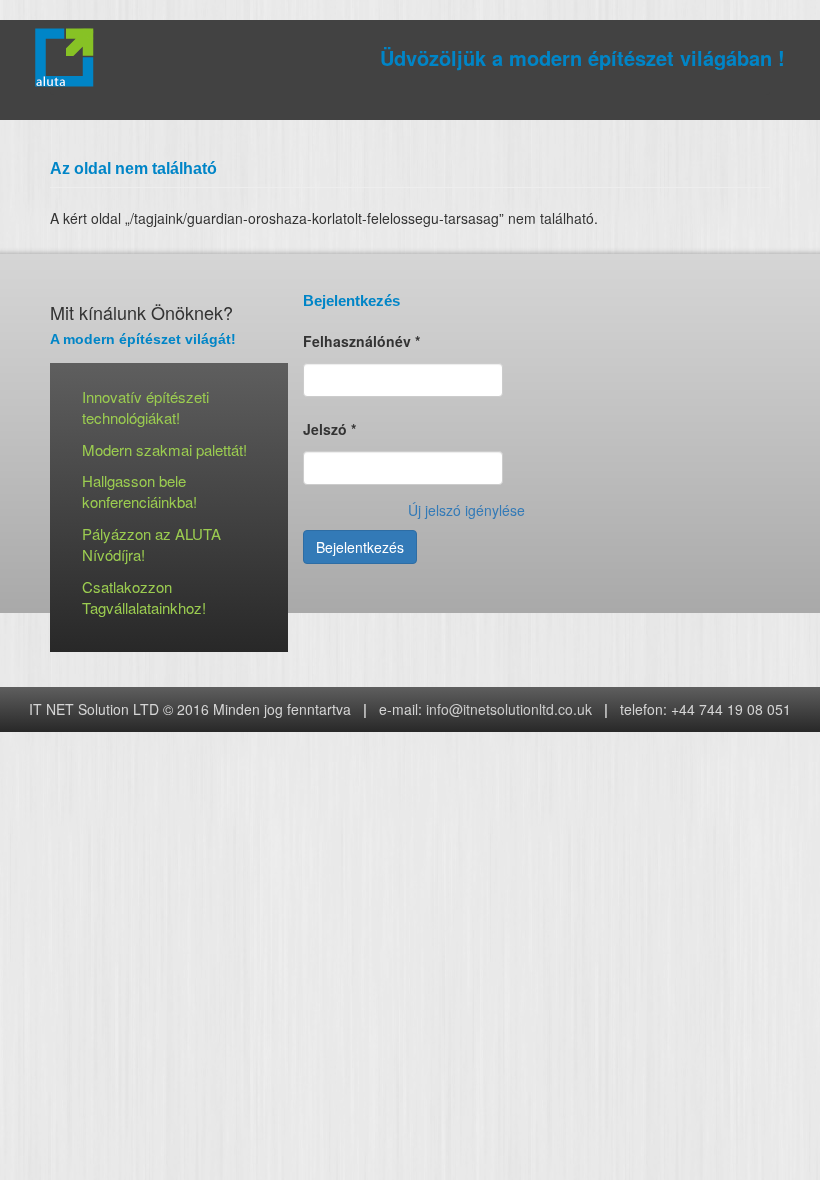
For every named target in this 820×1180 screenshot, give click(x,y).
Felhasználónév (361, 341)
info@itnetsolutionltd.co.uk (509, 709)
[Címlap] (72, 57)
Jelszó (329, 429)
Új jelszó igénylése (466, 510)
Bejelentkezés (360, 547)
